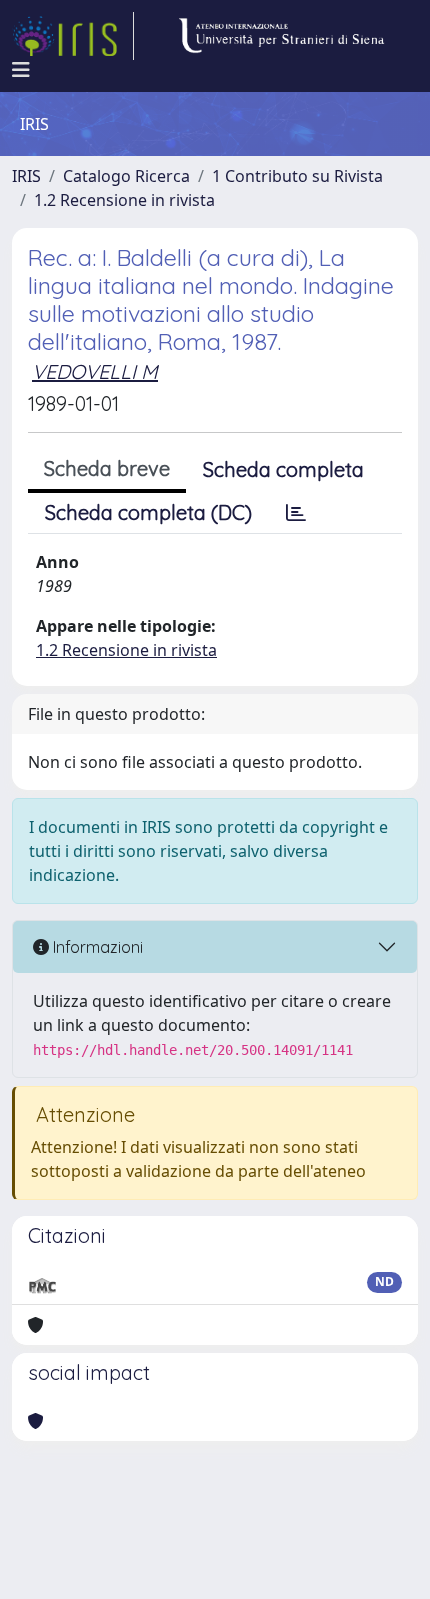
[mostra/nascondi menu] (21, 70)
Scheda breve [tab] (107, 468)
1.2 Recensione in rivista (124, 200)
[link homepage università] (281, 36)
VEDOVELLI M (95, 371)
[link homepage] (73, 36)
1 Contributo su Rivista (297, 176)
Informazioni (96, 947)
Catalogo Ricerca (126, 176)
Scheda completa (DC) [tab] (148, 512)
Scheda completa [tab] (283, 469)
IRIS (26, 176)
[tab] (296, 513)
